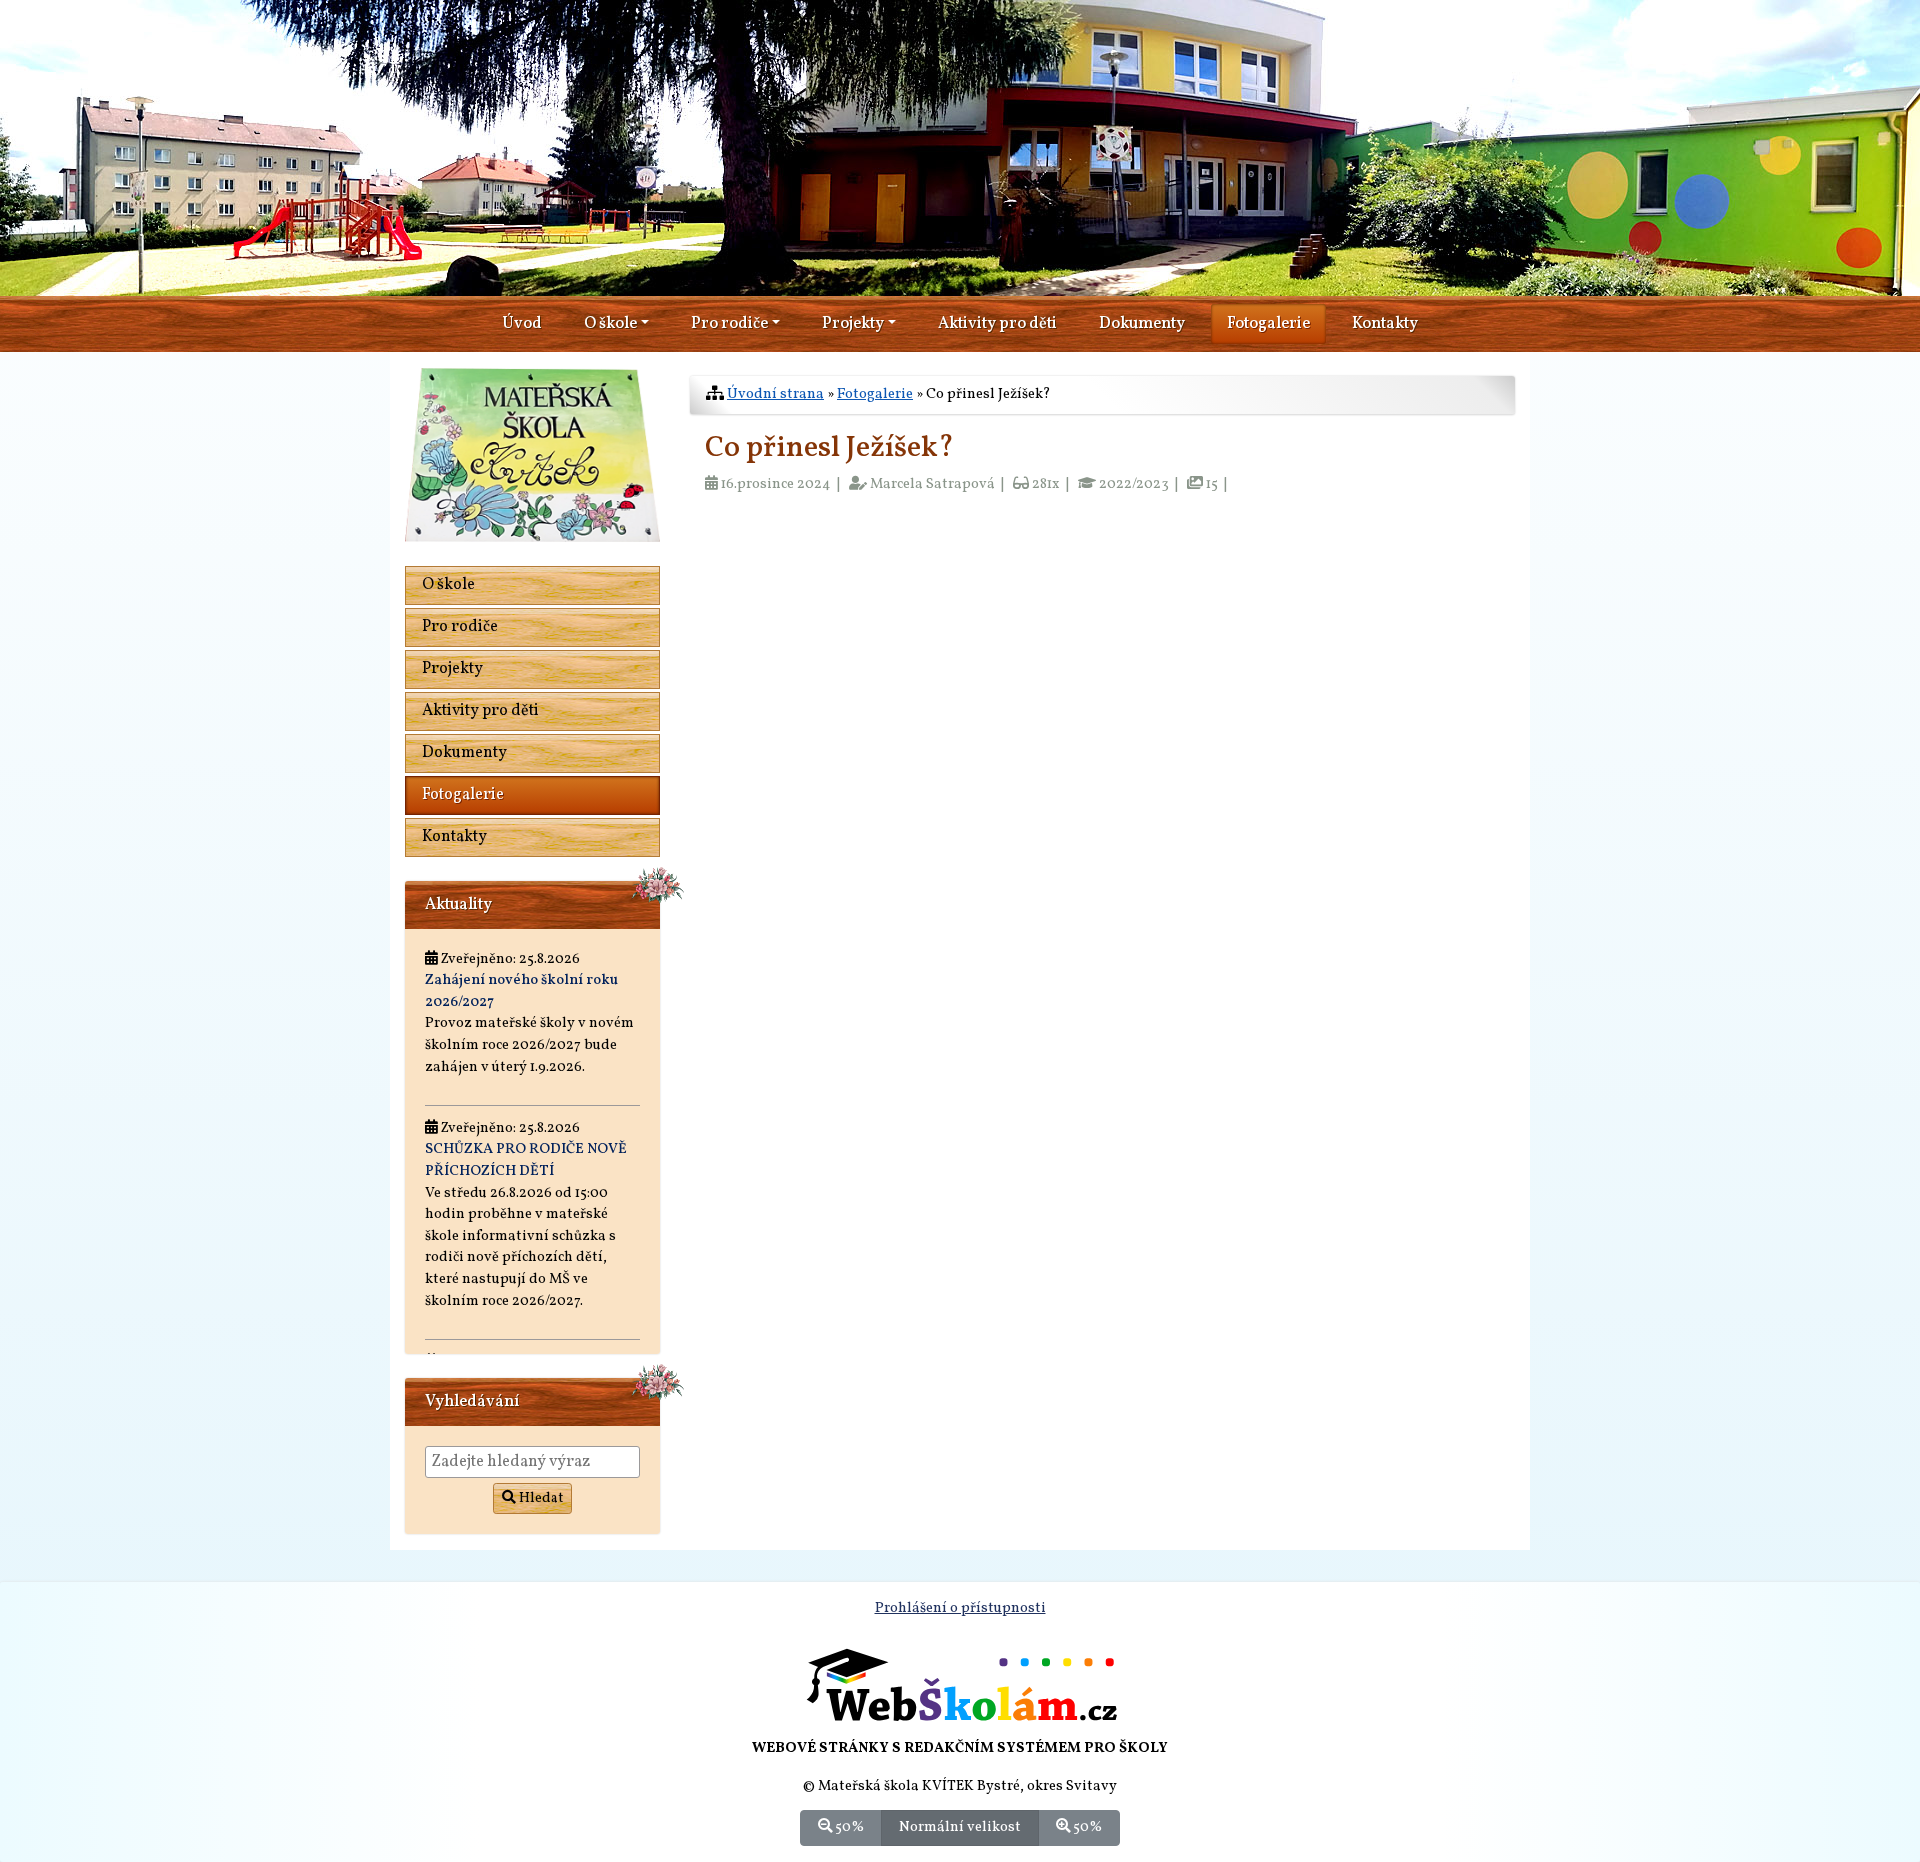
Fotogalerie (1268, 324)
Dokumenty (1142, 324)
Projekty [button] (853, 324)
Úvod (522, 324)
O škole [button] (610, 324)
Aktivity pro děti (997, 324)
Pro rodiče (460, 627)
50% (848, 1827)
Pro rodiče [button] (729, 324)
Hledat (539, 1498)
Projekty (452, 669)
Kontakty (1385, 324)
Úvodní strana (775, 394)
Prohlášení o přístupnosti (960, 1608)
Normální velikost (960, 1827)
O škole (448, 585)
